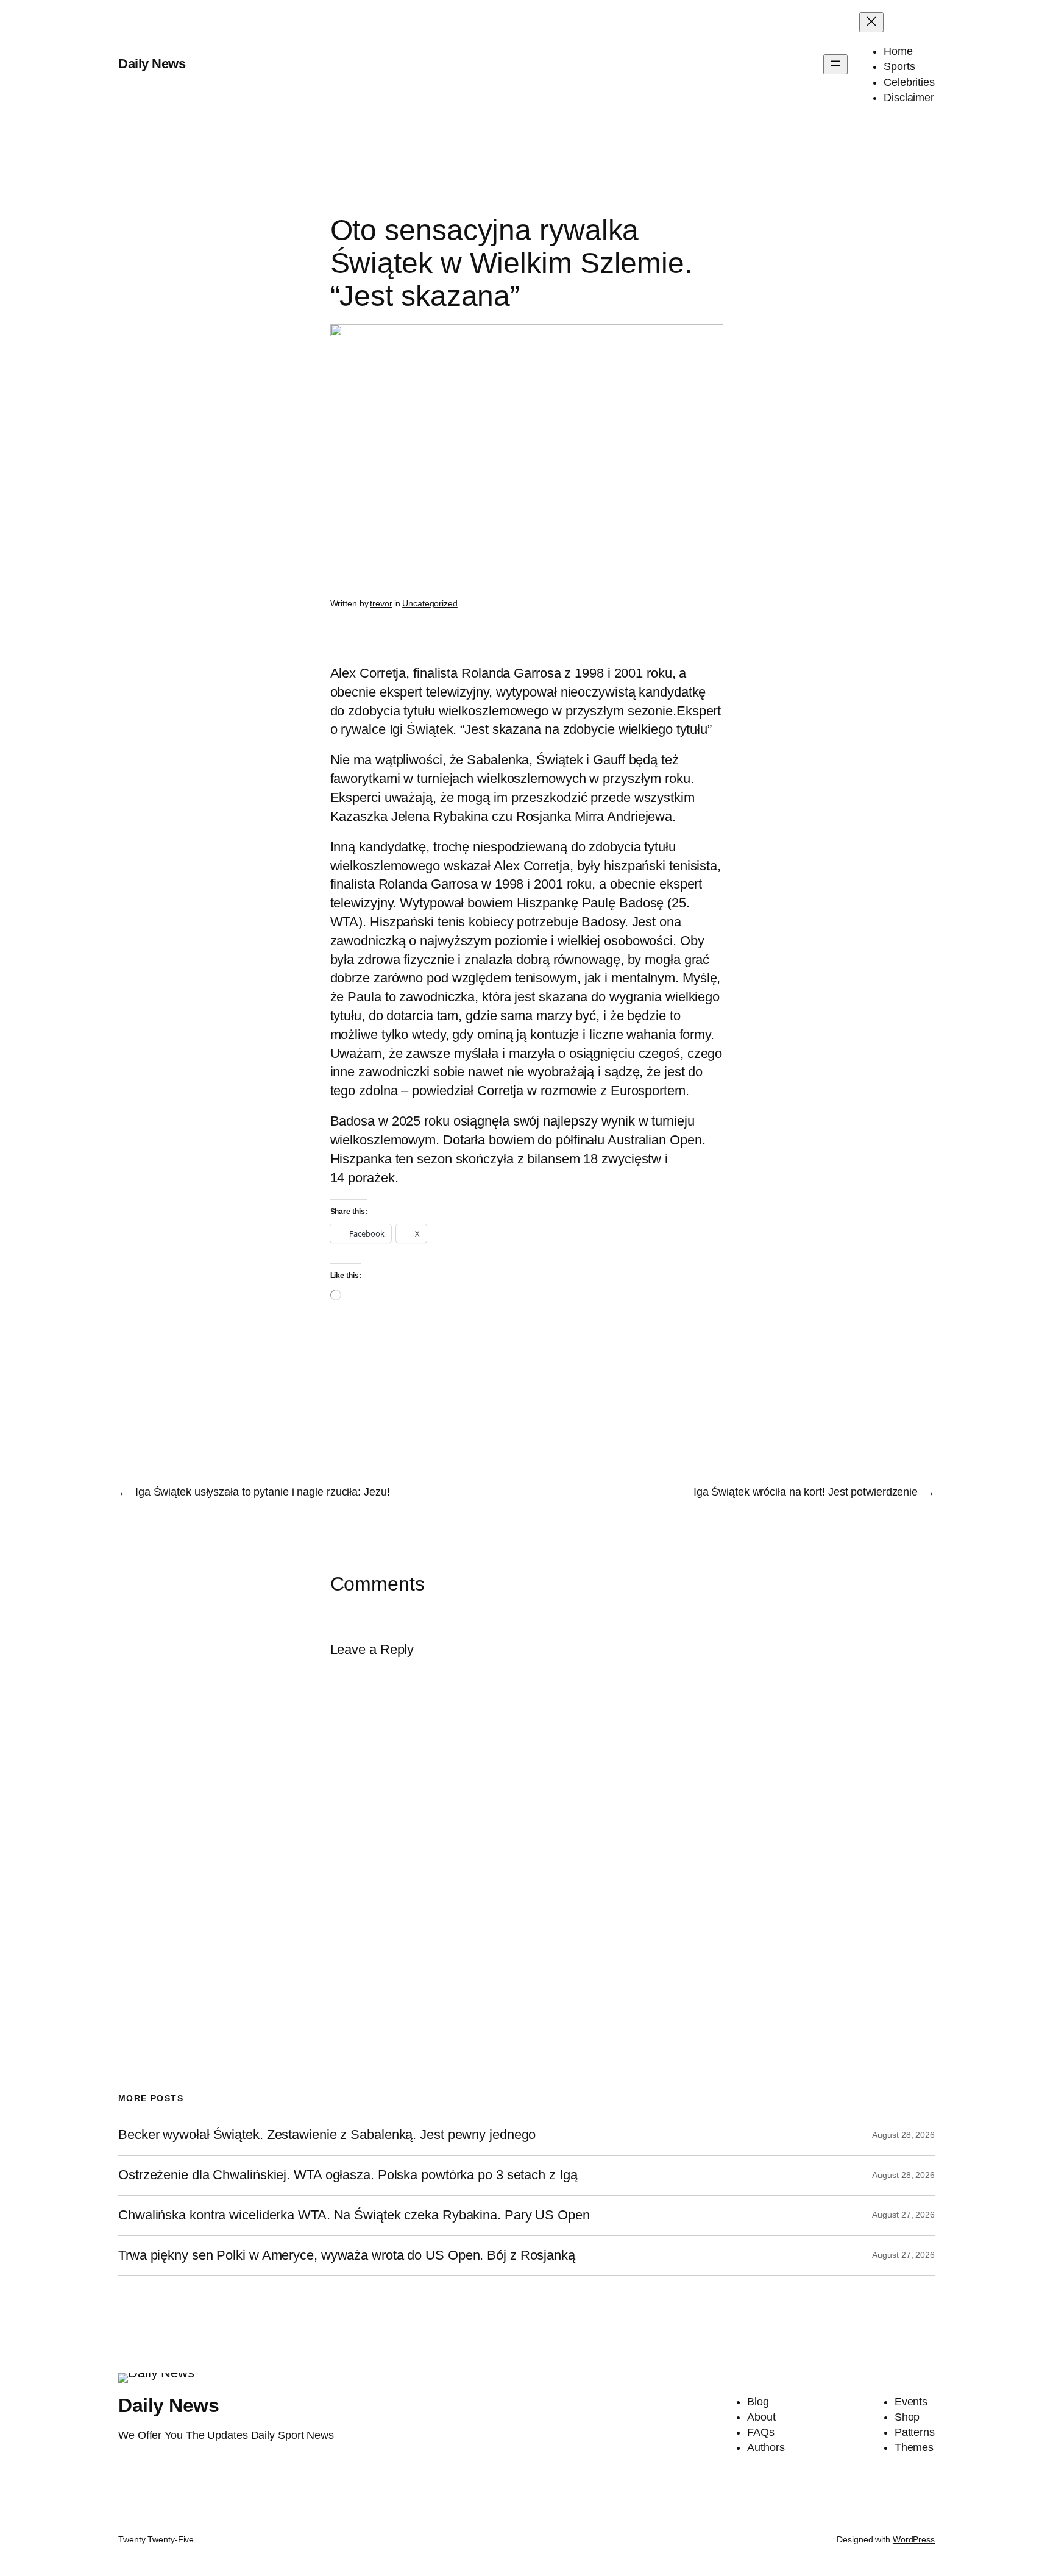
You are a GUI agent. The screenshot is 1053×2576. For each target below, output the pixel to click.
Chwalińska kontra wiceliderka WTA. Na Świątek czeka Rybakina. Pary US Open (354, 2215)
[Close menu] (871, 22)
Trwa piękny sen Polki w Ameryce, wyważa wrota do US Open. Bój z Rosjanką (347, 2255)
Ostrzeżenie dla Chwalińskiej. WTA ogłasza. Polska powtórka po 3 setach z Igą (348, 2175)
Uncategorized (430, 603)
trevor (381, 603)
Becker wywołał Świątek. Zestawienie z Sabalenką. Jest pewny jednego (327, 2135)
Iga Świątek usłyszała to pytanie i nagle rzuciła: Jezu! (263, 1492)
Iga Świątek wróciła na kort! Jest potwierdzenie (806, 1492)
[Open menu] (835, 64)
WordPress (914, 2539)
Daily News (152, 64)
